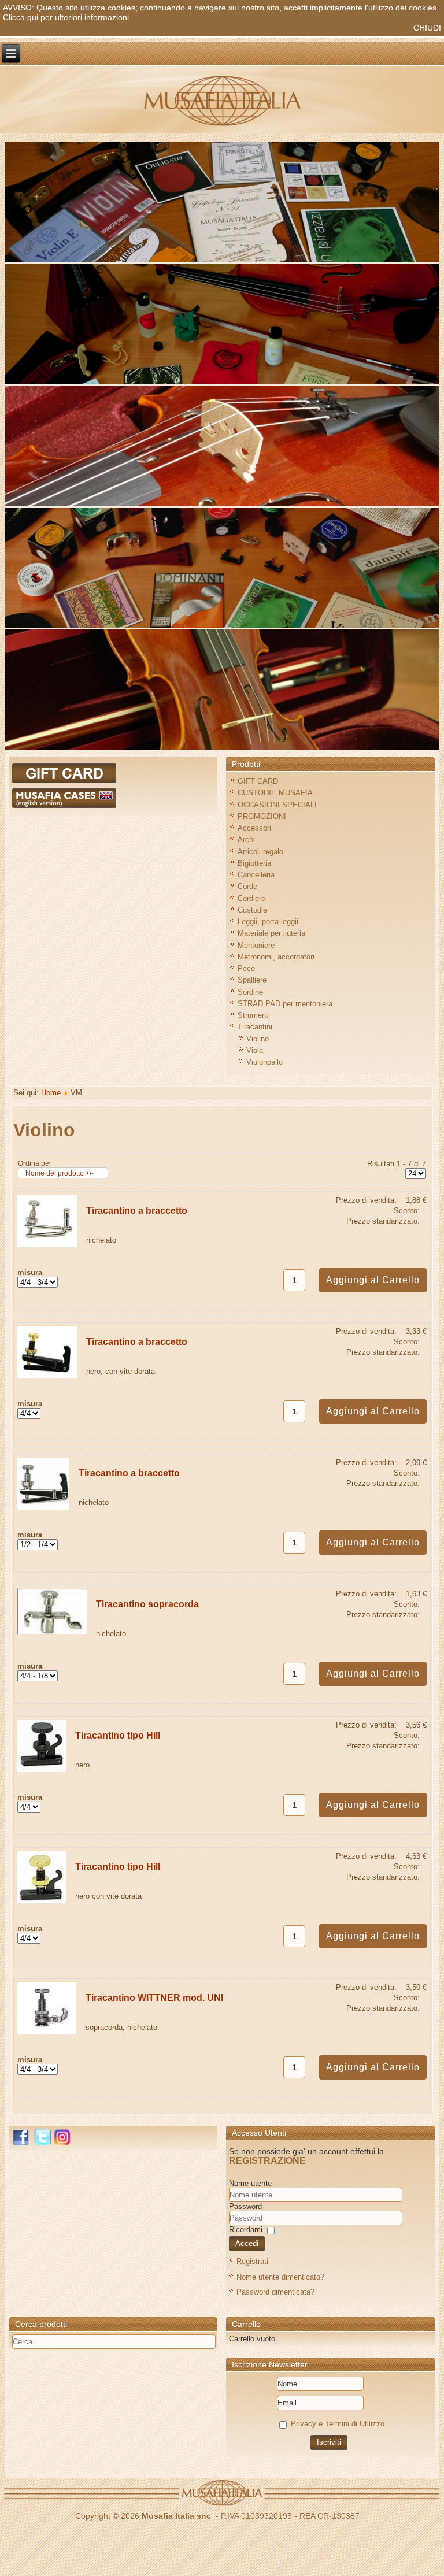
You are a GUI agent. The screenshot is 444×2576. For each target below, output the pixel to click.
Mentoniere (256, 945)
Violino (258, 1039)
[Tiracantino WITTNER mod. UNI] (47, 2032)
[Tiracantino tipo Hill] (42, 1769)
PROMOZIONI (262, 816)
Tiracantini (255, 1027)
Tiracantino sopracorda (147, 1604)
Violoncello (264, 1062)
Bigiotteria (254, 863)
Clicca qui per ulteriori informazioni (66, 17)
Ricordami (246, 2230)
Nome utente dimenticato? (280, 2277)
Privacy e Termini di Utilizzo (338, 2424)
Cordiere (251, 898)
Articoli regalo (260, 852)
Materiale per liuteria (271, 933)
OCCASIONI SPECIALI (277, 805)
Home (51, 1093)
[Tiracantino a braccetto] (47, 1245)
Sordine (250, 992)
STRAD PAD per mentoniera (285, 1004)
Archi (246, 839)
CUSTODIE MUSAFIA (275, 793)
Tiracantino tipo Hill (118, 1735)
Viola (255, 1050)
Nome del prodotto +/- (60, 1173)
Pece (246, 968)
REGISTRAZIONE (267, 2161)
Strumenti (254, 1015)
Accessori (254, 828)
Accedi (247, 2243)
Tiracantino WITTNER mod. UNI (154, 1998)
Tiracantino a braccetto (137, 1211)
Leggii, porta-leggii (268, 922)
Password (245, 2206)
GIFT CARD (258, 781)
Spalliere (252, 980)
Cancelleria (256, 875)
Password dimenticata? (275, 2292)
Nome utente (250, 2183)
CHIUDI (427, 28)
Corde (247, 886)
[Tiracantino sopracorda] (52, 1632)
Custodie (252, 910)
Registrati (252, 2261)
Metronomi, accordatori (276, 957)
